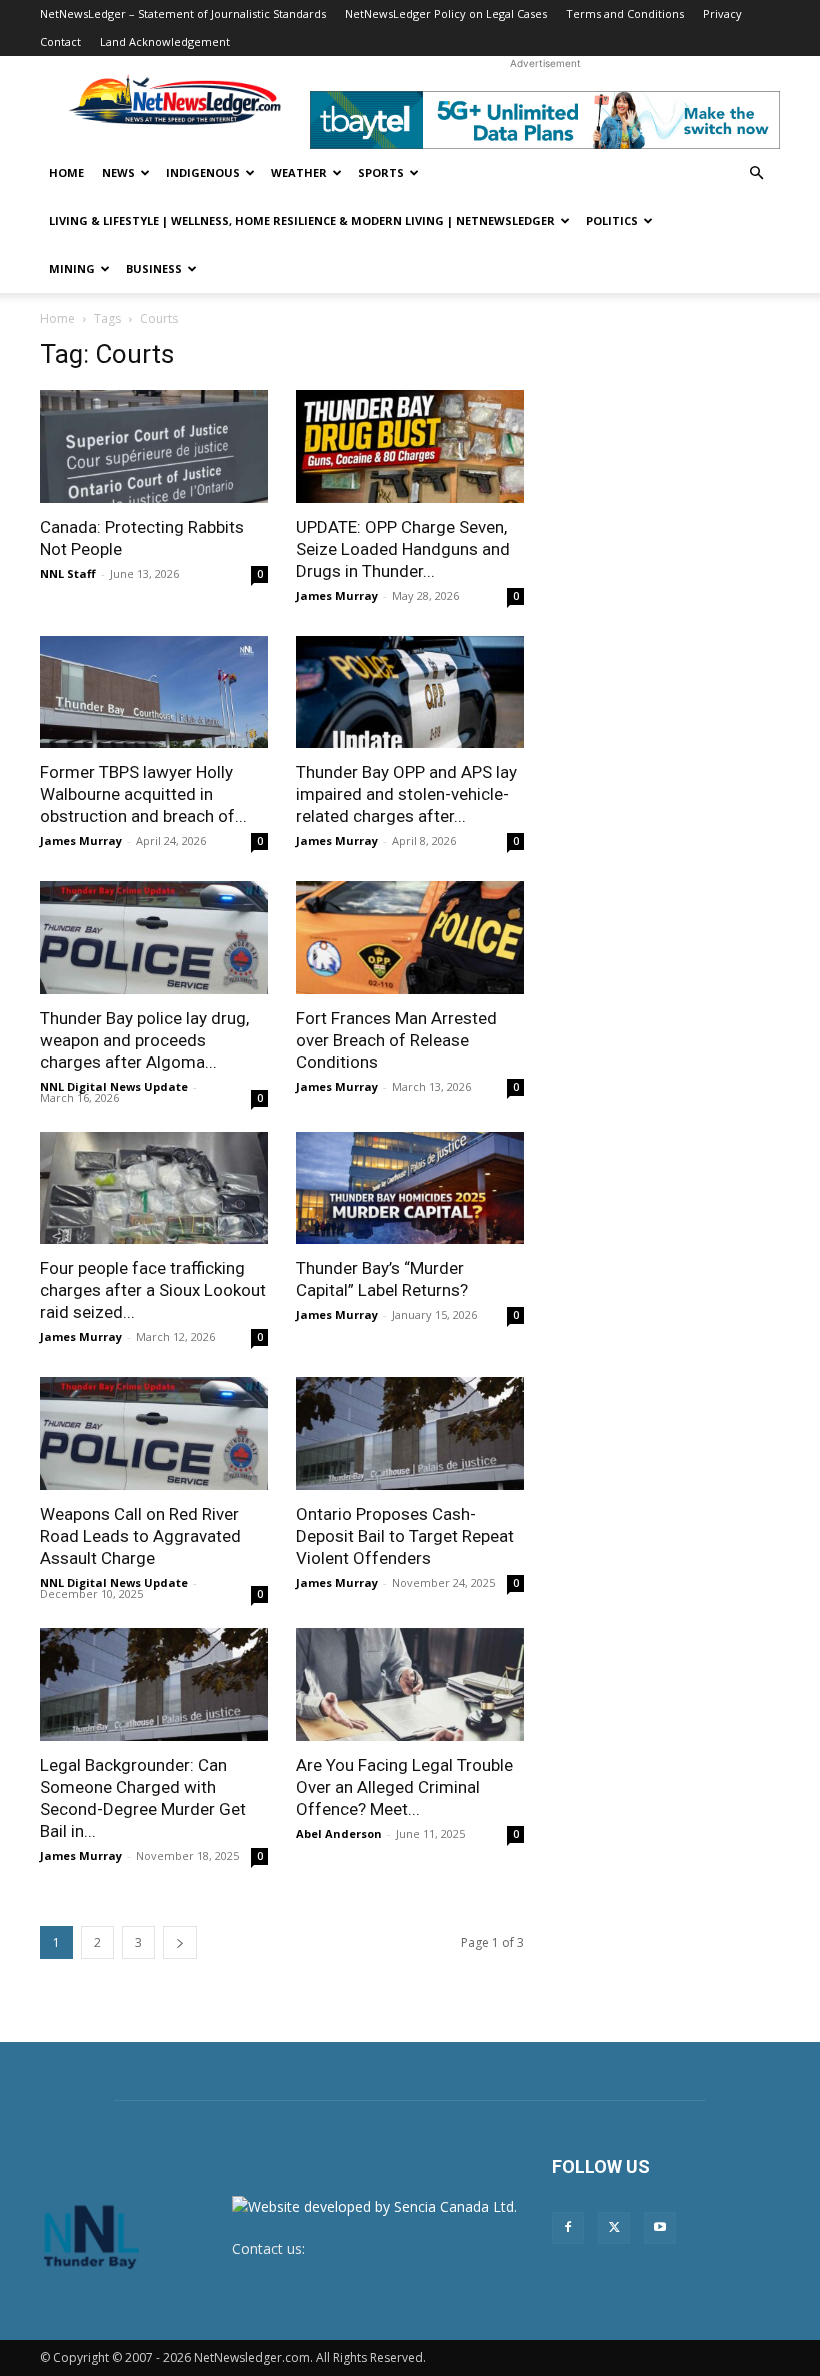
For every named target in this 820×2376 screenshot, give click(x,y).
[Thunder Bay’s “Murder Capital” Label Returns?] (410, 1188)
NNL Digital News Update (114, 1086)
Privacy (722, 13)
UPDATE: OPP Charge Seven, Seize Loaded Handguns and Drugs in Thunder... (403, 549)
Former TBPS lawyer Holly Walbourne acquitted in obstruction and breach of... (143, 794)
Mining (72, 268)
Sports (381, 172)
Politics (612, 220)
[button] (756, 173)
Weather (299, 172)
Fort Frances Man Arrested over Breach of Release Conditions (396, 1040)
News (118, 172)
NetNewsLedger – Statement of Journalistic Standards (183, 13)
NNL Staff (68, 573)
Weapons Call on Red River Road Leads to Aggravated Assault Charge (140, 1536)
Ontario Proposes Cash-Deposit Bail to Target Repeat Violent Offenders (405, 1536)
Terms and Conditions (625, 13)
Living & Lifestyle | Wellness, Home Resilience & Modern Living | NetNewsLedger (302, 220)
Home (66, 172)
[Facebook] (568, 2228)
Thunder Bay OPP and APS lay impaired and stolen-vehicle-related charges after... (406, 794)
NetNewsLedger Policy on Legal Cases (446, 13)
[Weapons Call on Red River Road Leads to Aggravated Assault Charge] (154, 1433)
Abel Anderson (339, 1833)
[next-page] (180, 1942)
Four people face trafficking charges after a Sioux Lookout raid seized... (153, 1290)
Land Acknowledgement (165, 41)
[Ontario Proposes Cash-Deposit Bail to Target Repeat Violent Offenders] (410, 1433)
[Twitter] (614, 2228)
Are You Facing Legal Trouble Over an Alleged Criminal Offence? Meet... (404, 1787)
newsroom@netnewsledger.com (414, 2248)
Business (154, 268)
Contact (60, 41)
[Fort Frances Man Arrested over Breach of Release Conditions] (410, 937)
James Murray (337, 595)
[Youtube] (660, 2228)
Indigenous (203, 172)
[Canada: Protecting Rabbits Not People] (154, 446)
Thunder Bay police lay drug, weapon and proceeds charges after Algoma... (144, 1040)
